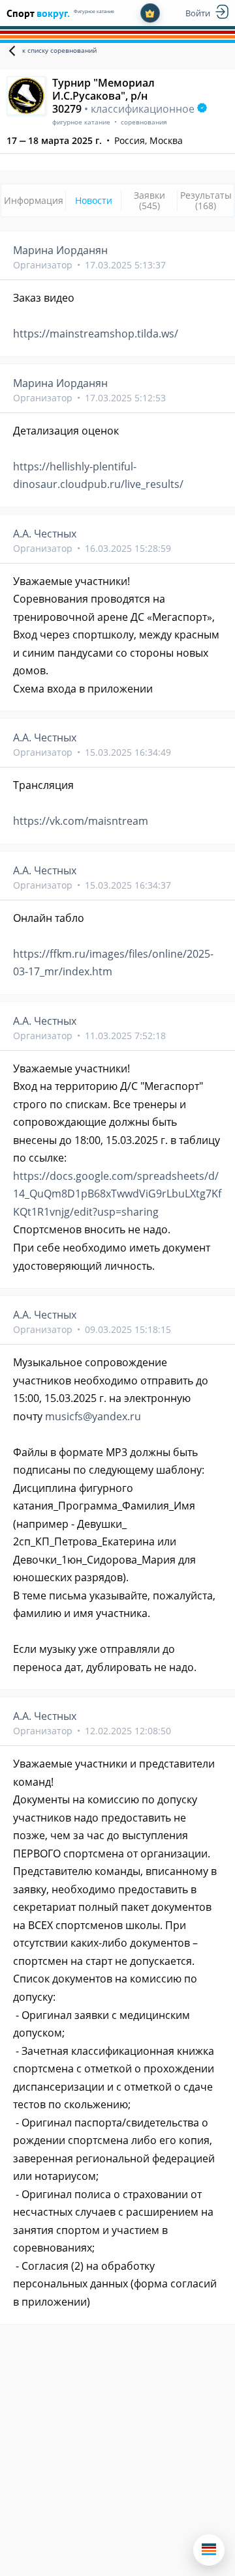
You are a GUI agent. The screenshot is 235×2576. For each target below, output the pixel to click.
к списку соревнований (59, 50)
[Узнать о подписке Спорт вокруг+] (150, 13)
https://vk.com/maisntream (81, 821)
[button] (209, 2550)
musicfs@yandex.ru (93, 1416)
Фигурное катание (94, 11)
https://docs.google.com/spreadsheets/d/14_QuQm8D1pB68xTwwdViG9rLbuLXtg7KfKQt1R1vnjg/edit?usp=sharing (117, 1194)
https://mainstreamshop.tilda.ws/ (96, 334)
